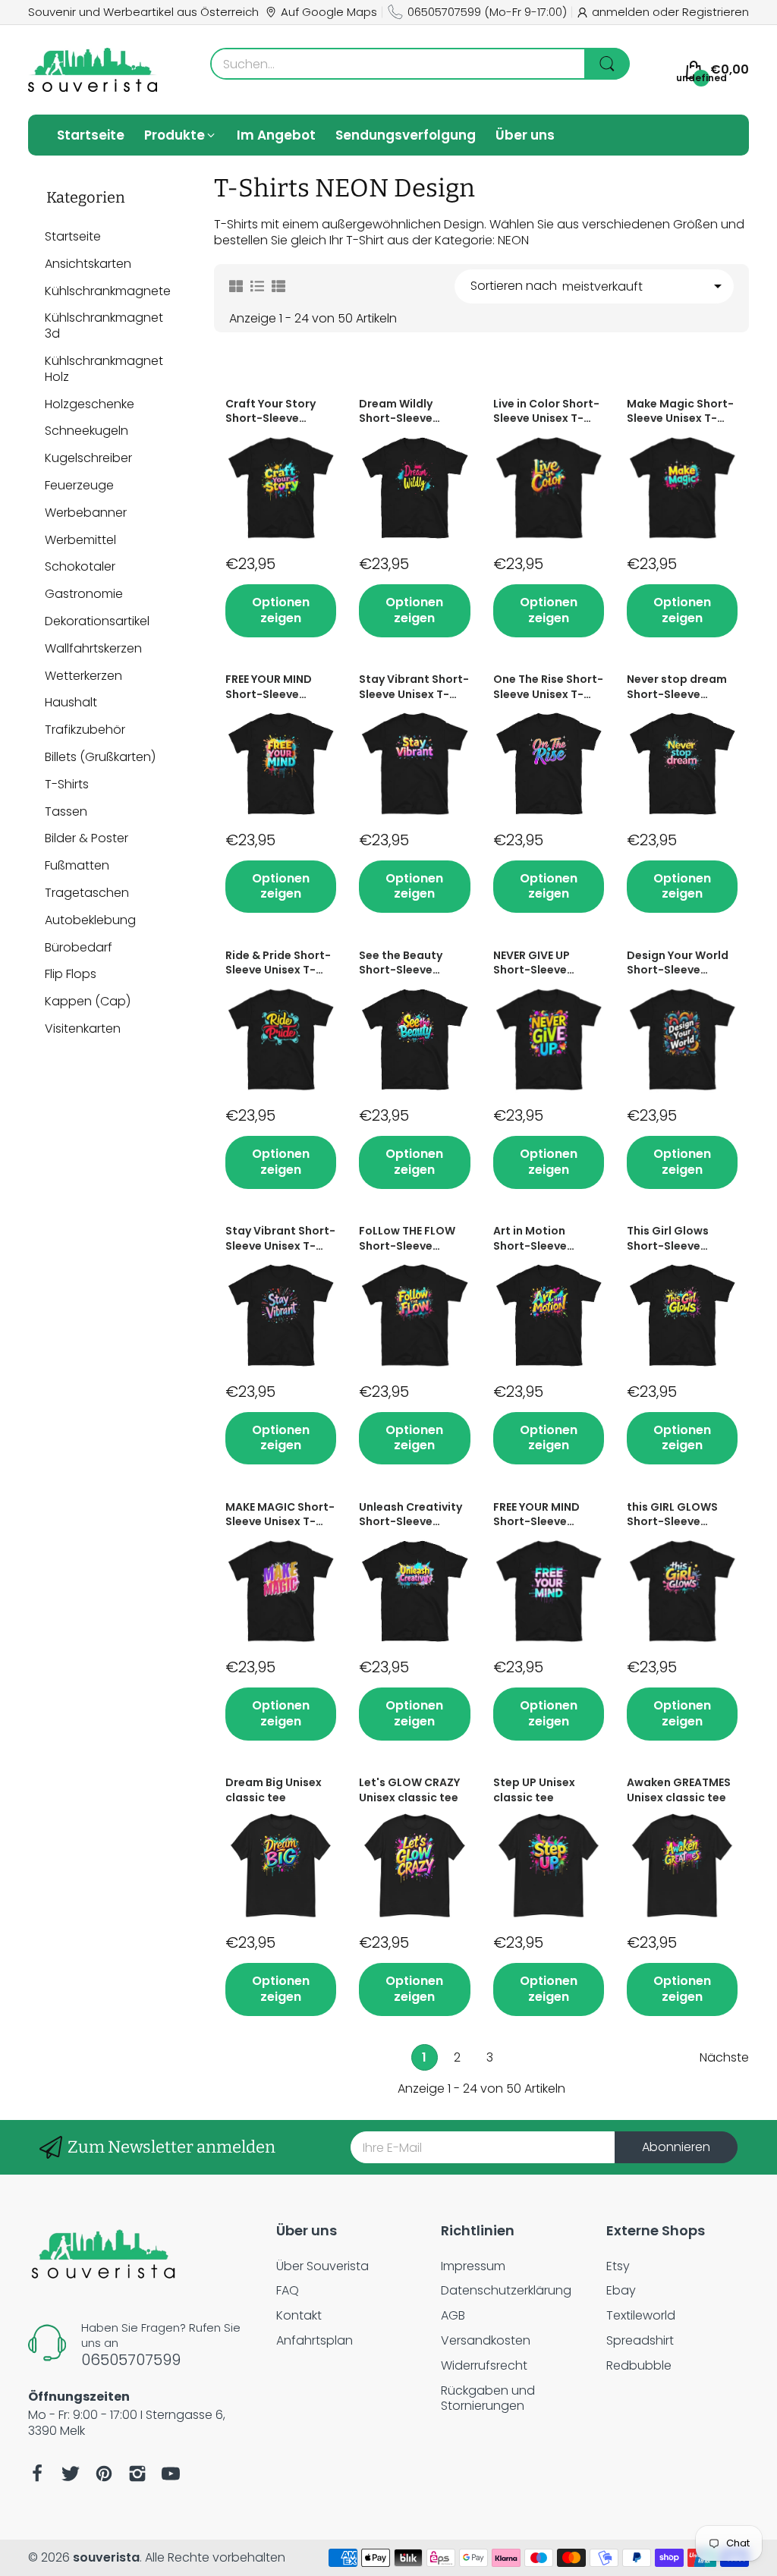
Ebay (621, 2290)
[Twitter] (71, 2474)
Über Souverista (322, 2266)
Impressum (473, 2266)
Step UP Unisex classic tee (534, 1790)
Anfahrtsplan (315, 2340)
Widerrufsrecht (484, 2365)
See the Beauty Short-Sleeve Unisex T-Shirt (401, 963)
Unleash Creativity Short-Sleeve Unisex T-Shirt (411, 1515)
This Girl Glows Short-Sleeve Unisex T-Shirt (668, 1239)
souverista (106, 2557)
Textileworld (641, 2315)
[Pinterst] (104, 2474)
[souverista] (93, 70)
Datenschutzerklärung (506, 2290)
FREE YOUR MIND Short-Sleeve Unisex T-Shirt (269, 687)
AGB (453, 2315)
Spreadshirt (640, 2340)
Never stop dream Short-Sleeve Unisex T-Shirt (677, 687)
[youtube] (171, 2474)
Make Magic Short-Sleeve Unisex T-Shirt (680, 412)
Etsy (618, 2266)
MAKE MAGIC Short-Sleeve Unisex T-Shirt (280, 1515)
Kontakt (299, 2315)
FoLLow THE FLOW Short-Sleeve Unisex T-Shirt (407, 1239)
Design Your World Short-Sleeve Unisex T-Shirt (678, 963)
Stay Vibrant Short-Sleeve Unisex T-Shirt (414, 687)
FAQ (288, 2290)
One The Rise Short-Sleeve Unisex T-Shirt (548, 687)
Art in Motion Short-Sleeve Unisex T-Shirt (532, 1239)
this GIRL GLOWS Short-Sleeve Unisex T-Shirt (672, 1515)
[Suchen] (607, 64)
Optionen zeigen (281, 610)
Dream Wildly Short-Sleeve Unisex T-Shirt (398, 412)
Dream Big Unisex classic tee (274, 1790)
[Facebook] (37, 2474)
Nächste (724, 2058)
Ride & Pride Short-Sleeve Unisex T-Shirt (278, 963)
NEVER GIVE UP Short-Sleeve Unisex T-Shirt (532, 963)
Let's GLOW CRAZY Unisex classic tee (409, 1790)
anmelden (622, 12)
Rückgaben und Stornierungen (488, 2398)
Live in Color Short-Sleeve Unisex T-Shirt (546, 412)
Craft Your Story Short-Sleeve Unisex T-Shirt (271, 412)
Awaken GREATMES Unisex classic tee (679, 1790)
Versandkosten (486, 2340)
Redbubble (639, 2365)
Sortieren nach (514, 286)
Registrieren (716, 12)
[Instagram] (137, 2474)
